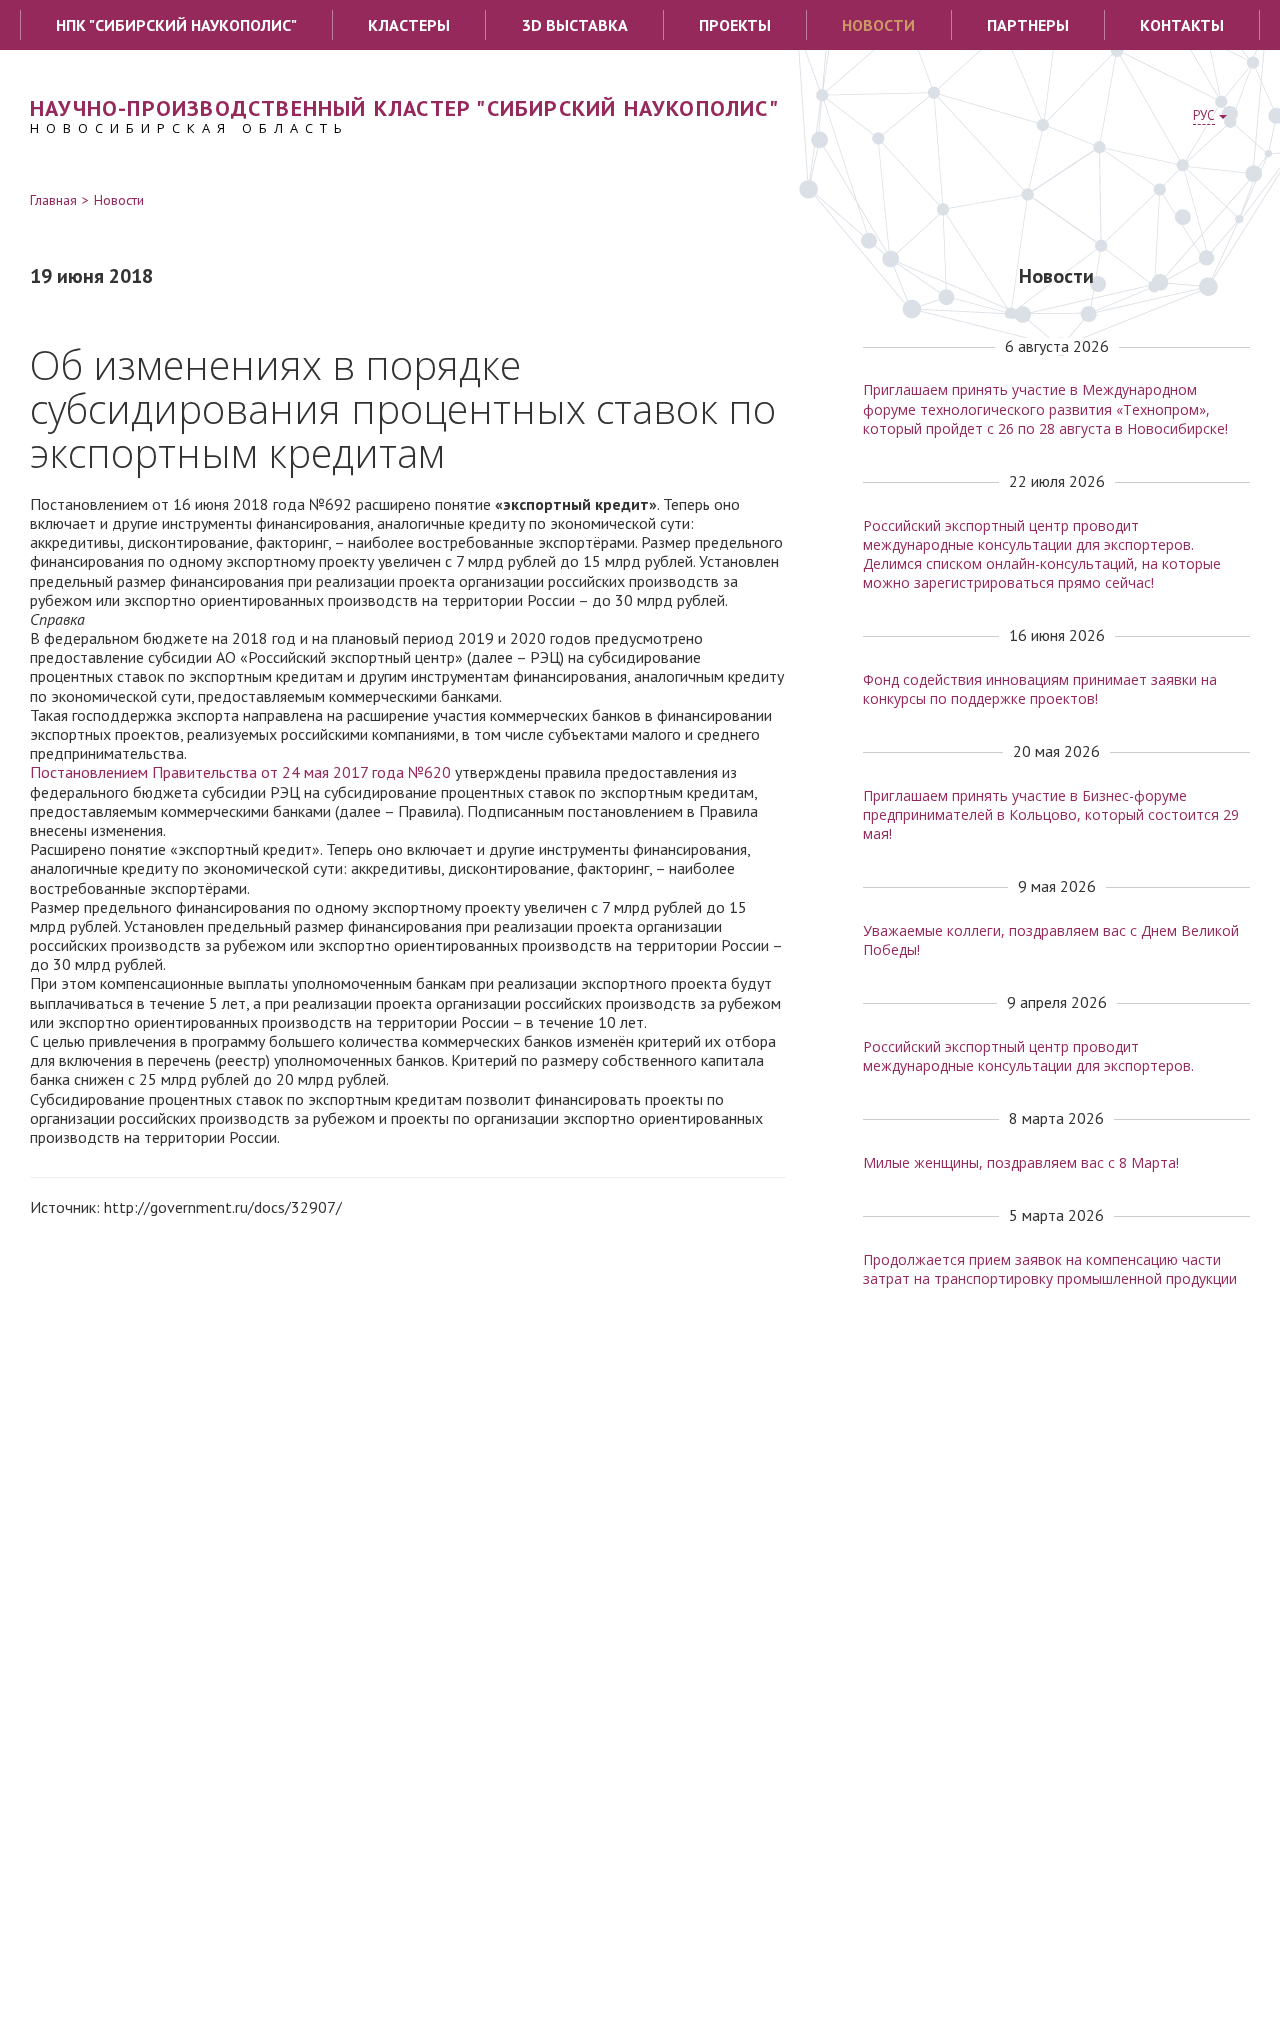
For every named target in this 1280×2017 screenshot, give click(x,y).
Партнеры (1028, 25)
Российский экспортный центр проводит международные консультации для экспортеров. (1028, 1056)
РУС (1204, 115)
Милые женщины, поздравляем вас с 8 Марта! (1021, 1162)
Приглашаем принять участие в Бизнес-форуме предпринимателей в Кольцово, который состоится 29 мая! (1051, 814)
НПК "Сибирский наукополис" (176, 25)
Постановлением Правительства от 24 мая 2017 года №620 (240, 772)
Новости (878, 25)
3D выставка (575, 25)
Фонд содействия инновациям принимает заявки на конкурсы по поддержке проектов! (1040, 689)
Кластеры (409, 25)
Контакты (1182, 25)
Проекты (735, 25)
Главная (53, 200)
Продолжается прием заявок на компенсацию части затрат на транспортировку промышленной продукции (1050, 1269)
